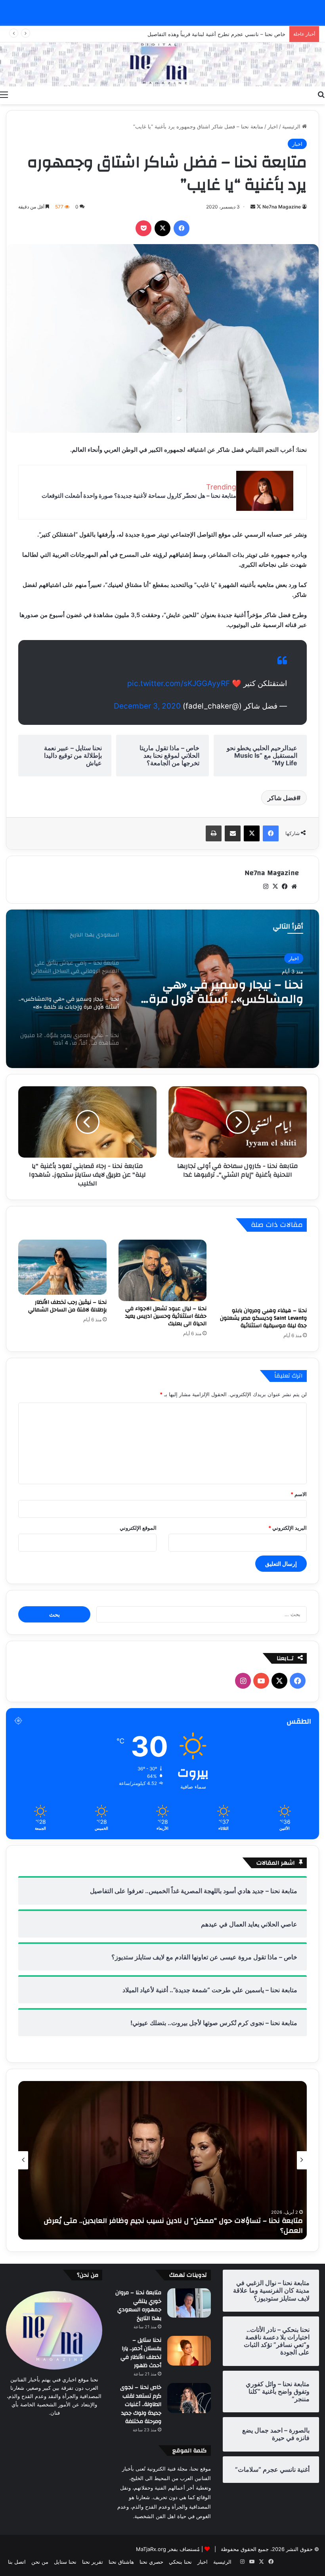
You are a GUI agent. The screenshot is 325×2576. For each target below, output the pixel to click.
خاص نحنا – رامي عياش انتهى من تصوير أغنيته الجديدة (226, 34)
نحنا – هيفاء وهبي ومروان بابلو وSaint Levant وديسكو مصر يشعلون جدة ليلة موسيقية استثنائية (263, 1318)
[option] (162, 989)
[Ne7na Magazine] (162, 64)
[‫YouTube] (261, 1681)
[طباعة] (214, 833)
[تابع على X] (258, 207)
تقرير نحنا (93, 2562)
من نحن (40, 2562)
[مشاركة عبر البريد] (233, 833)
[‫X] (162, 228)
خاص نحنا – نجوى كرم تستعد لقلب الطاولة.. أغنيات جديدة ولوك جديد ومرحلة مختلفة (141, 2404)
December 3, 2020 (147, 706)
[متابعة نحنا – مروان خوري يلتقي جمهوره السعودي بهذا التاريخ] (189, 2303)
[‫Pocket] (143, 228)
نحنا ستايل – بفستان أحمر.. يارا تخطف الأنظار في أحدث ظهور (141, 2353)
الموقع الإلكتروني (138, 1528)
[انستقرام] (266, 887)
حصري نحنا (151, 2562)
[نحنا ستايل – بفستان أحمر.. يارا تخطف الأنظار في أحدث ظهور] (189, 2351)
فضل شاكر (282, 798)
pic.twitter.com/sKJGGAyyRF (179, 683)
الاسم (299, 1494)
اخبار (273, 126)
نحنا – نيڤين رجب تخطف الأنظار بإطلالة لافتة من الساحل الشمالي (67, 1306)
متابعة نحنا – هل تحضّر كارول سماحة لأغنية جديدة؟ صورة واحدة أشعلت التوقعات (139, 496)
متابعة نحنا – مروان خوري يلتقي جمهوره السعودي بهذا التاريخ (138, 2306)
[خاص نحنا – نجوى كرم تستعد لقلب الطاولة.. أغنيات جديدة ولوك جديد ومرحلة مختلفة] (189, 2398)
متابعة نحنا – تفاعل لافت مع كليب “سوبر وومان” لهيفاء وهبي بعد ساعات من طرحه (171, 2231)
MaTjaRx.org (151, 2549)
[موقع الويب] (294, 887)
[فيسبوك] (182, 228)
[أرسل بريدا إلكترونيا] (253, 207)
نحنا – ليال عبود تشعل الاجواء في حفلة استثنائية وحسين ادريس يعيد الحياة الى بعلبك (166, 1316)
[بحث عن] (321, 94)
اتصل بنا (17, 2562)
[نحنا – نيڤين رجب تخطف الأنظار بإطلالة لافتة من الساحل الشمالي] (62, 1267)
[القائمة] (4, 94)
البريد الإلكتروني (288, 1528)
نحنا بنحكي (180, 2562)
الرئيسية (292, 126)
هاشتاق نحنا (121, 2562)
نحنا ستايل (65, 2562)
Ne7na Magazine (282, 207)
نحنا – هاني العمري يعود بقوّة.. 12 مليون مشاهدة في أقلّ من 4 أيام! (219, 992)
